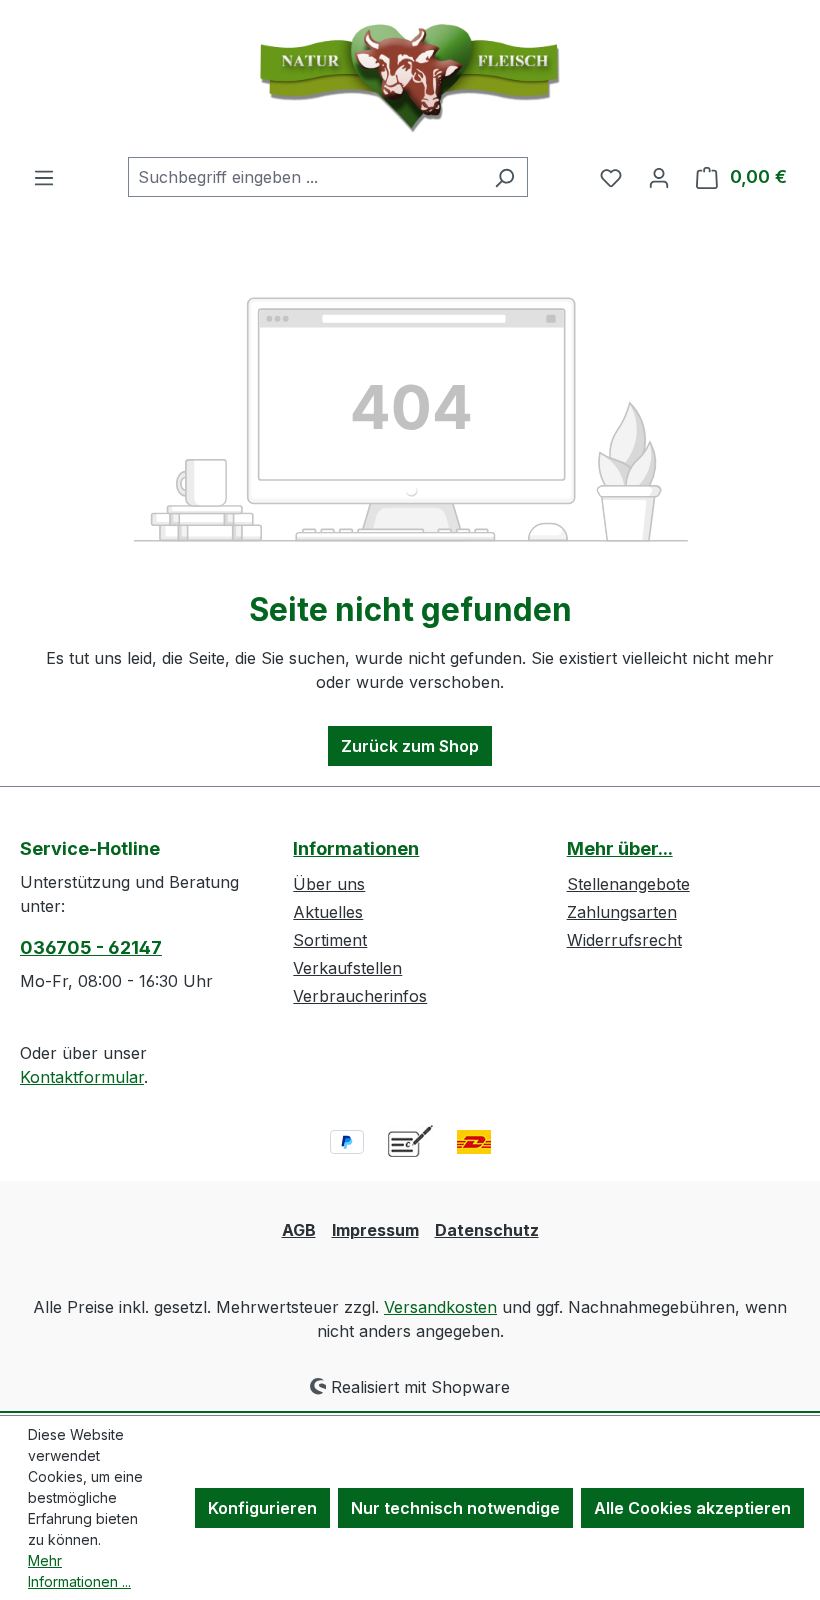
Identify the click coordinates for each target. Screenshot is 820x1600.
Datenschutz (487, 1230)
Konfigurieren (262, 1508)
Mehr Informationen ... (79, 1571)
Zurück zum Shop (410, 746)
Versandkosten (440, 1307)
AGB (299, 1230)
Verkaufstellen (347, 968)
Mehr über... (620, 848)
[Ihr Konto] (659, 177)
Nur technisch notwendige (455, 1508)
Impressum (375, 1230)
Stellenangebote (628, 884)
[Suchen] (504, 177)
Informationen (356, 848)
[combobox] (305, 177)
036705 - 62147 (91, 947)
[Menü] (44, 177)
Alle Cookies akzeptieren (692, 1508)
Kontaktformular (82, 1077)
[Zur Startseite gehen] (410, 78)
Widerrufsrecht (624, 940)
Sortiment (330, 940)
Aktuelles (328, 912)
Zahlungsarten (622, 912)
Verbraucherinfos (360, 996)
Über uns (329, 884)
